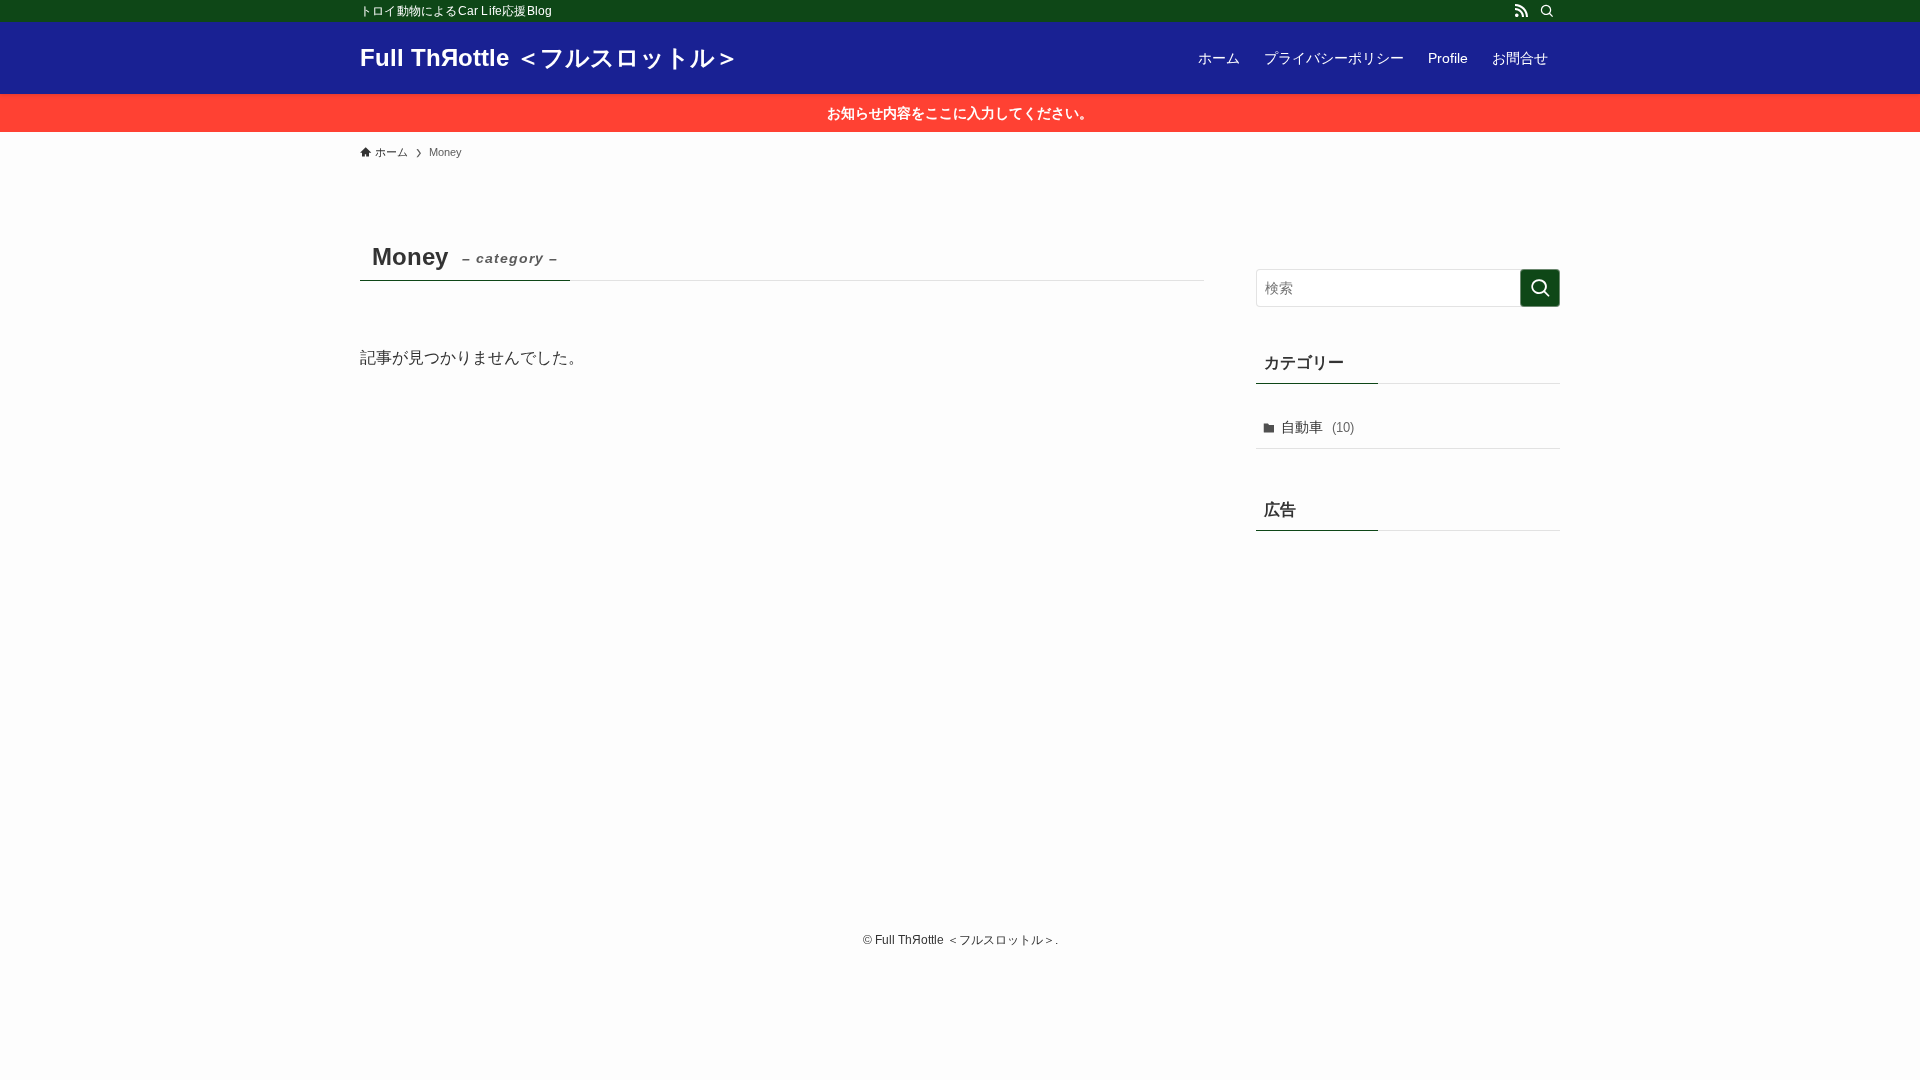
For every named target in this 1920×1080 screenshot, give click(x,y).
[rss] (1521, 11)
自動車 (1317, 427)
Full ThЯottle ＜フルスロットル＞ (549, 58)
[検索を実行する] (1540, 288)
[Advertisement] (1408, 680)
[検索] (1547, 11)
